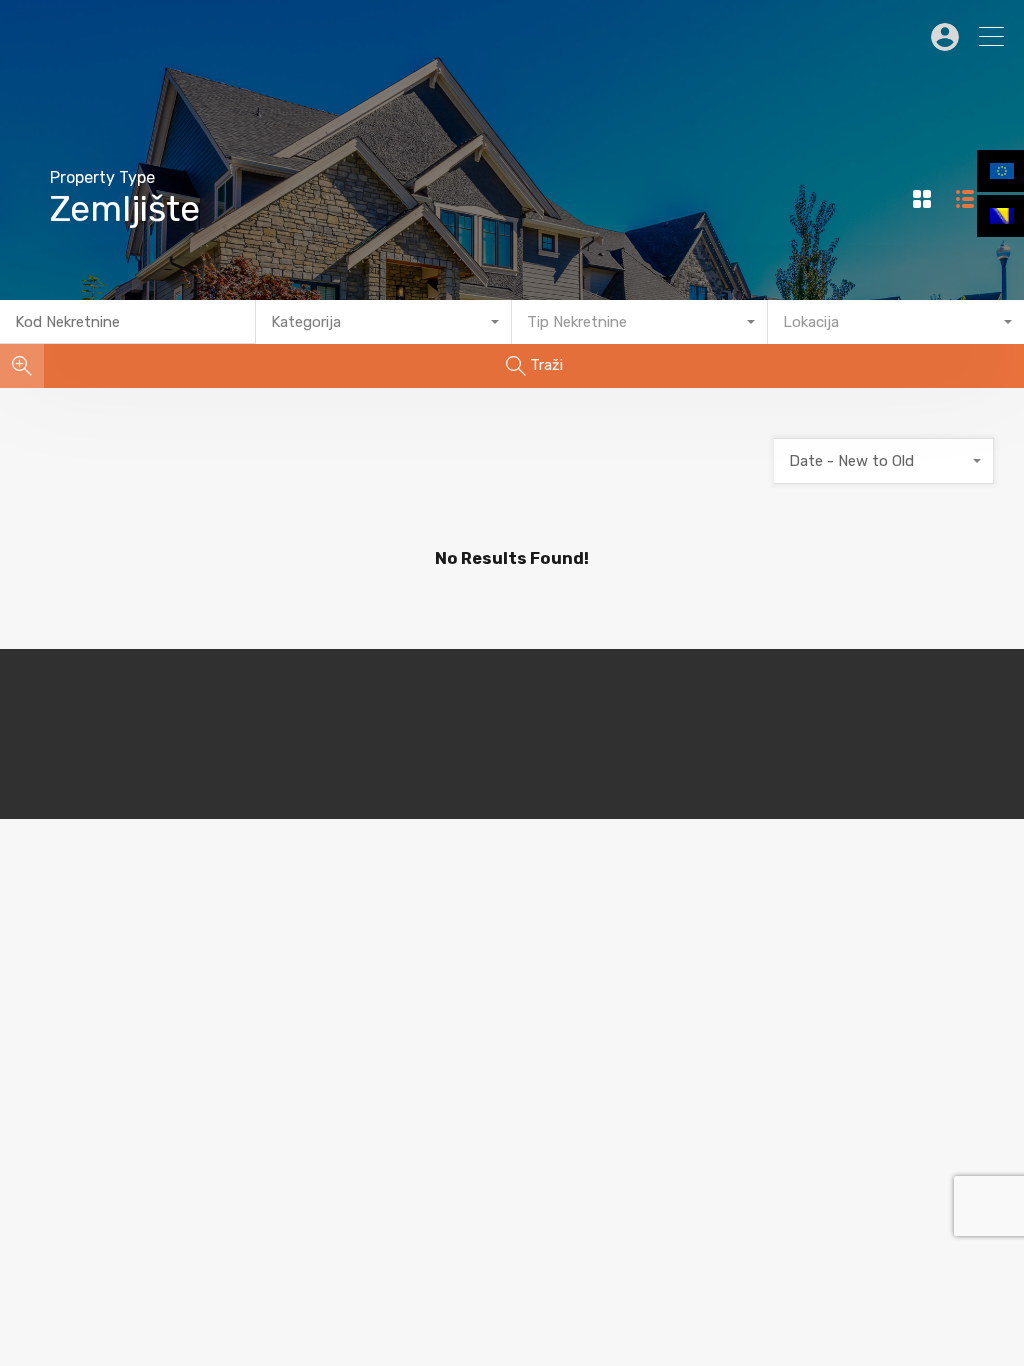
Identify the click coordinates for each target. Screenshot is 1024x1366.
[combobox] (384, 322)
